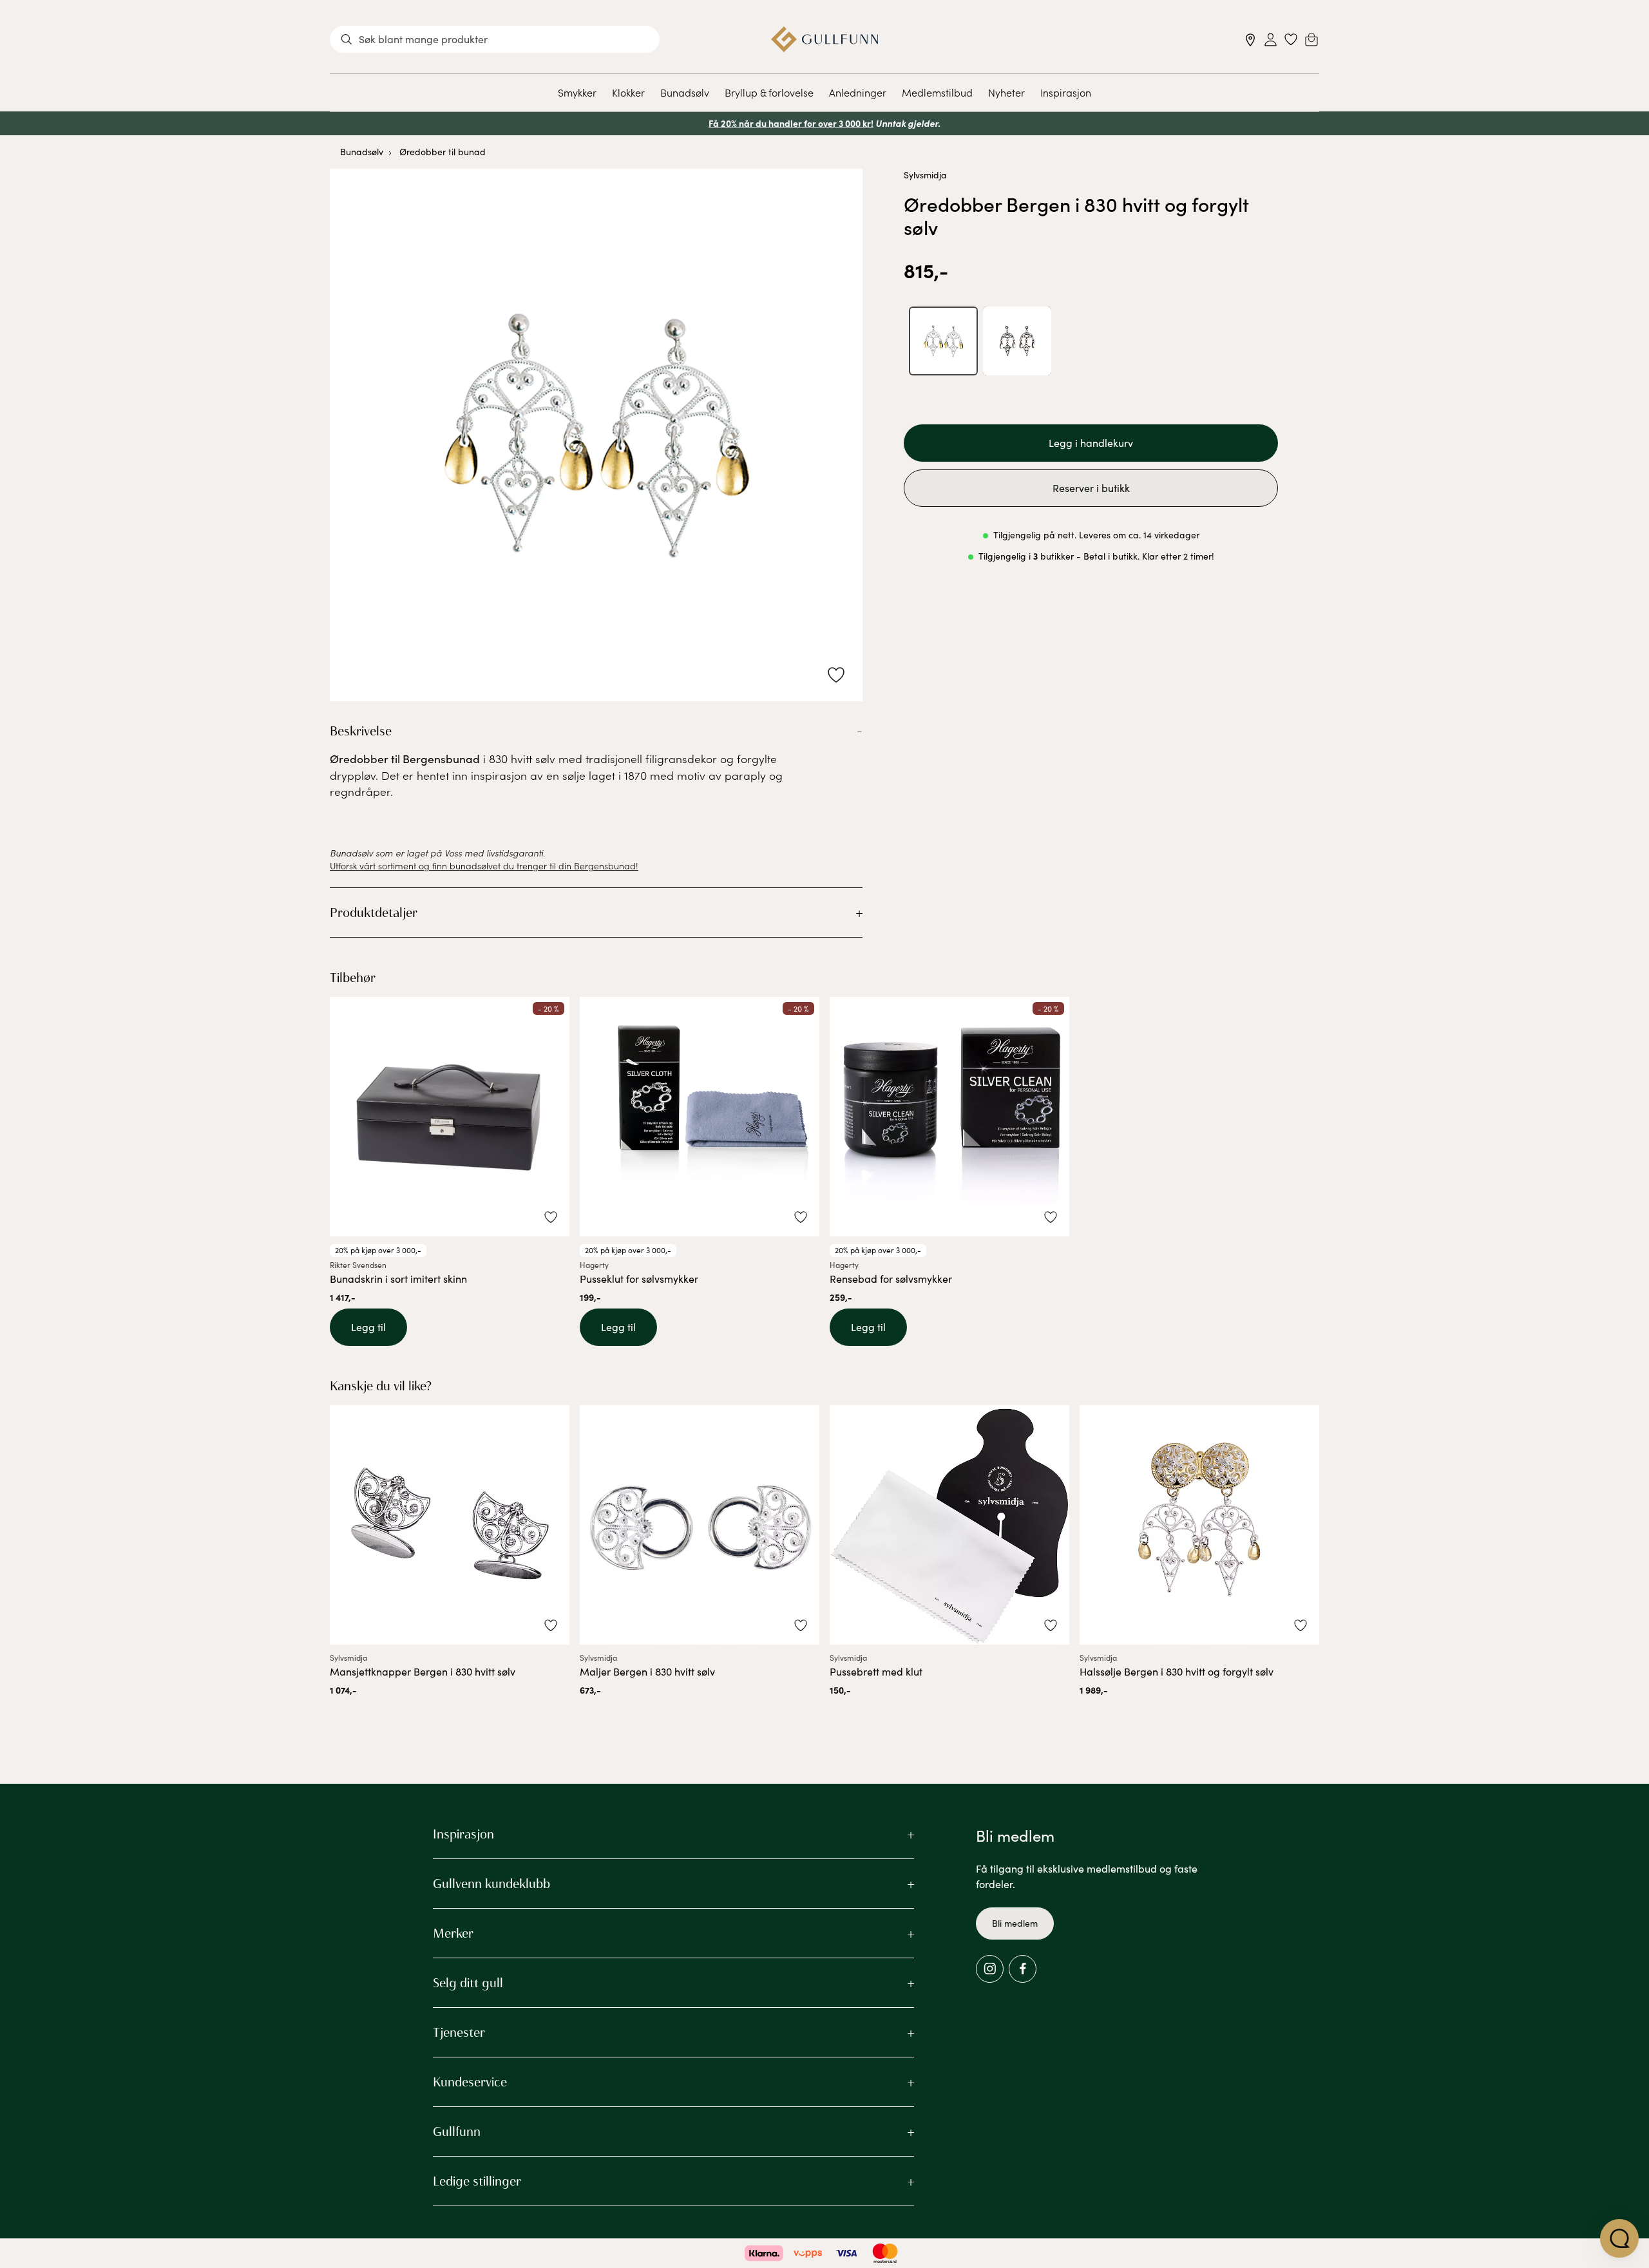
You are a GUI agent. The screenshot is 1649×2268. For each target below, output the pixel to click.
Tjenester (459, 2032)
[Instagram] (990, 1969)
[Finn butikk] (1251, 40)
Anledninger (858, 92)
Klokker (628, 92)
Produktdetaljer (374, 912)
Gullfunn (457, 2131)
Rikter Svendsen (358, 1265)
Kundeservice (470, 2082)
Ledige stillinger (477, 2181)
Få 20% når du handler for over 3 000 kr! (791, 123)
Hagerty (594, 1265)
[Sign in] (1271, 40)
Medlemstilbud (937, 92)
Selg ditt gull (468, 1983)
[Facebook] (1023, 1969)
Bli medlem (1015, 1923)
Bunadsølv (685, 92)
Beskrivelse (361, 731)
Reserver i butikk (1091, 488)
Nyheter (1006, 92)
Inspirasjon (1066, 92)
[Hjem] (825, 39)
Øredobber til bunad (443, 152)
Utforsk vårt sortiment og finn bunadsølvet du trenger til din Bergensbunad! (484, 865)
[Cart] (1311, 39)
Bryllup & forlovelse (769, 92)
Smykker (577, 92)
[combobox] (495, 39)
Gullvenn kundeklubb (491, 1884)
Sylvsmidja (925, 175)
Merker (453, 1933)
